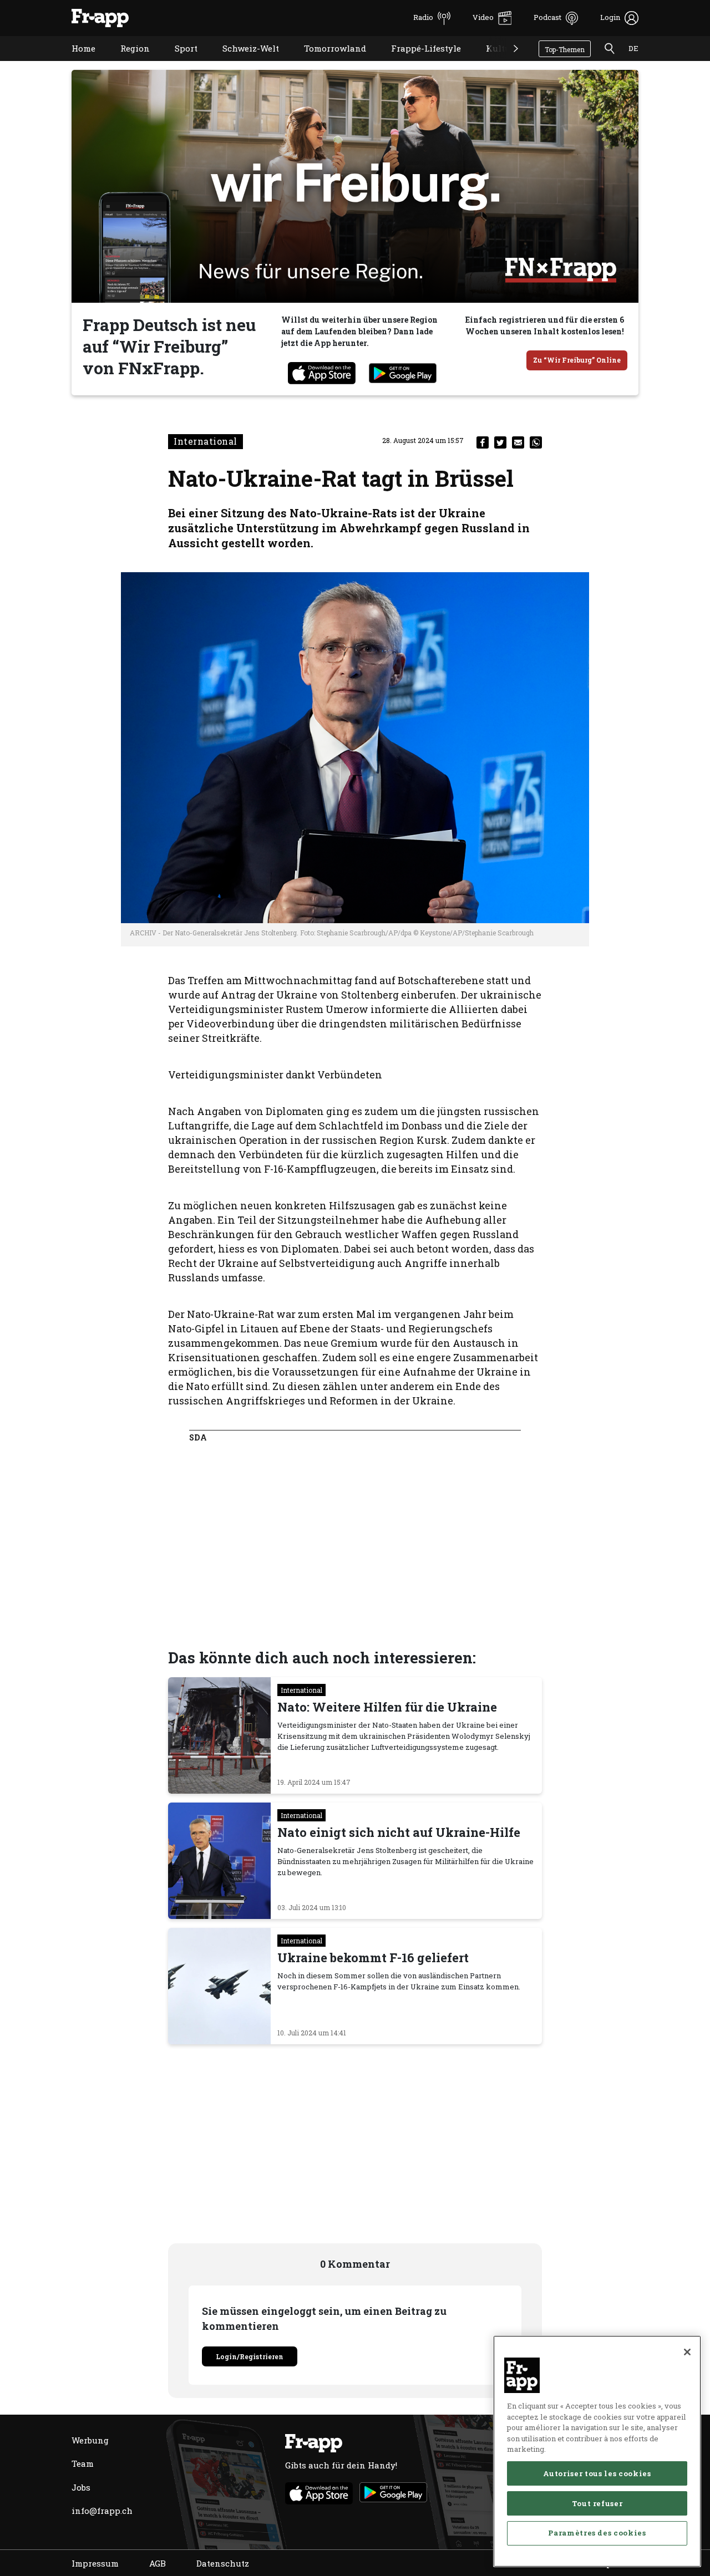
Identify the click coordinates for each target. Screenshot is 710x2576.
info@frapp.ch (102, 2511)
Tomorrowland (327, 62)
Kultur (492, 62)
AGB (158, 2563)
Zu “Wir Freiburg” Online (577, 360)
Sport (178, 62)
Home (75, 62)
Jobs (81, 2487)
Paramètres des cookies (597, 2533)
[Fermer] (687, 2352)
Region (127, 62)
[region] (597, 2451)
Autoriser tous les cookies (597, 2473)
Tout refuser (597, 2503)
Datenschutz (223, 2563)
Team (83, 2463)
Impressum (95, 2563)
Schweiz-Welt (242, 62)
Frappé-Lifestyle (418, 62)
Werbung (90, 2440)
